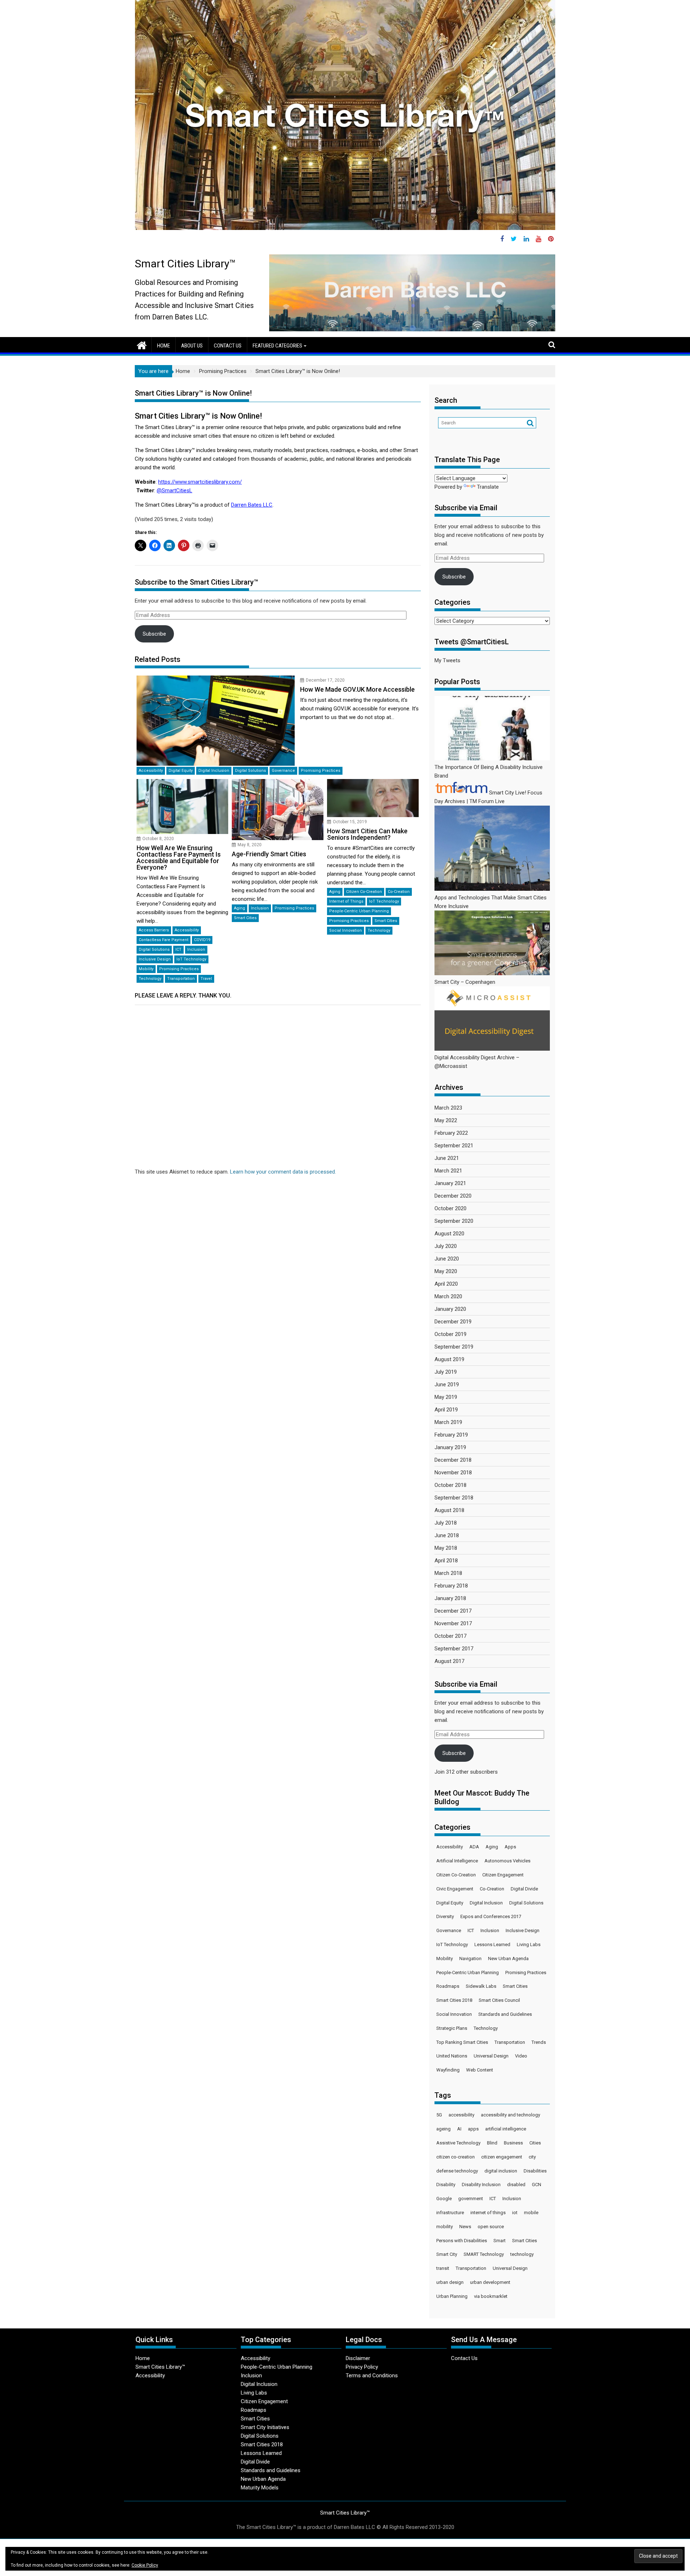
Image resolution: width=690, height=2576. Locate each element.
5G (439, 2115)
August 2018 (449, 1510)
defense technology (457, 2171)
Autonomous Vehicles (507, 1861)
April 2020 (446, 1284)
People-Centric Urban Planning (359, 911)
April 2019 (446, 1410)
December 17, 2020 (325, 680)
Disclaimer (358, 2358)
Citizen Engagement (503, 1875)
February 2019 (451, 1435)
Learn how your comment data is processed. (283, 1172)
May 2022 (446, 1120)
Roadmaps (448, 1986)
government (471, 2199)
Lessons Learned (492, 1944)
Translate (488, 487)
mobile (531, 2213)
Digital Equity (181, 771)
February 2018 (451, 1586)
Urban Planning (452, 2296)
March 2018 (448, 1573)
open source (491, 2227)
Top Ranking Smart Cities (462, 2042)
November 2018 (453, 1473)
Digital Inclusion (214, 771)
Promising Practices (321, 771)
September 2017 (454, 1649)
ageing (443, 2129)
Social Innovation (346, 930)
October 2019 (450, 1334)
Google (444, 2199)
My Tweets (447, 660)
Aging (240, 908)
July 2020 (446, 1246)
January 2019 (450, 1447)
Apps (510, 1847)
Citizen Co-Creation (364, 892)
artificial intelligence (506, 2129)
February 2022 (451, 1133)
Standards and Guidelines (505, 2014)
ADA (474, 1847)
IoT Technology (191, 959)
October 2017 (450, 1636)
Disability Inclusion (481, 2185)
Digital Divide (524, 1889)
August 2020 (449, 1234)
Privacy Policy (362, 2367)
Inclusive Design (155, 959)
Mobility (146, 969)
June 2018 (447, 1535)
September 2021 (454, 1146)
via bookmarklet (491, 2296)
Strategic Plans (452, 2028)
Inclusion (196, 950)
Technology (150, 979)
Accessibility (151, 771)
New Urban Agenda (508, 1959)
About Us (192, 346)
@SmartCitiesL (174, 490)
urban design (450, 2282)
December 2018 (453, 1460)
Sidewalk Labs (481, 1986)
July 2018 (446, 1523)
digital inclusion (501, 2171)
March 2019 (448, 1422)
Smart (500, 2241)
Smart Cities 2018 (454, 2000)
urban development (490, 2282)
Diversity (445, 1916)
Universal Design (491, 2056)
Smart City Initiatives (265, 2427)
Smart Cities (245, 918)
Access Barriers (154, 930)
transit (443, 2268)
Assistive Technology (458, 2143)
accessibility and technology (510, 2115)
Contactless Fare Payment (164, 940)
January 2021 (450, 1183)
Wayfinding (448, 2070)
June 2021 (447, 1158)
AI (459, 2129)
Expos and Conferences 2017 (491, 1916)
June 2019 (447, 1384)
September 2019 (454, 1347)
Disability (446, 2185)
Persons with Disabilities (462, 2241)
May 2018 (446, 1548)
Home (164, 346)
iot (515, 2213)
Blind (492, 2143)
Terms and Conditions (372, 2375)
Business (513, 2143)
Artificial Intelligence (457, 1861)
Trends (539, 2042)
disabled (516, 2185)
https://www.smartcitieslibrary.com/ (200, 482)
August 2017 (449, 1661)
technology (522, 2254)
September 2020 (454, 1221)
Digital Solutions (250, 771)
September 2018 (454, 1498)
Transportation (181, 979)
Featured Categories (277, 346)
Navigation (470, 1959)
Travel (206, 979)
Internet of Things (346, 901)
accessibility (461, 2115)
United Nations (452, 2056)
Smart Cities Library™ (185, 264)
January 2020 (450, 1309)
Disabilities (535, 2171)
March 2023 (448, 1108)
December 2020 (453, 1196)
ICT (178, 950)
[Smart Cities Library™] (142, 345)
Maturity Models (260, 2488)
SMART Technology (484, 2254)
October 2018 (450, 1485)
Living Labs (529, 1944)
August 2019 (449, 1359)
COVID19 (202, 940)
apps (473, 2129)
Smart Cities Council (499, 2000)
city (532, 2157)
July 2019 (446, 1372)
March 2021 (448, 1171)
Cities (535, 2143)
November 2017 (453, 1623)
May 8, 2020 (250, 845)
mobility (445, 2227)
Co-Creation (399, 892)
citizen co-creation (456, 2157)
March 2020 (448, 1296)
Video (521, 2056)
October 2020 (450, 1208)
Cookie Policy (145, 2565)
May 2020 (446, 1271)
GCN (537, 2185)
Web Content (480, 2070)
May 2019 (446, 1397)
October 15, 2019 (350, 822)
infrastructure (450, 2213)
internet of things (488, 2213)
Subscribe (154, 634)
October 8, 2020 (158, 839)
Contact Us (228, 346)
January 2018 (450, 1598)
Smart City (447, 2254)
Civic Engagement (455, 1889)
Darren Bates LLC (252, 505)
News (465, 2227)
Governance (283, 771)
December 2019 (453, 1322)
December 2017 (453, 1611)
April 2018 (446, 1561)
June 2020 (447, 1259)
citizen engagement (502, 2157)
